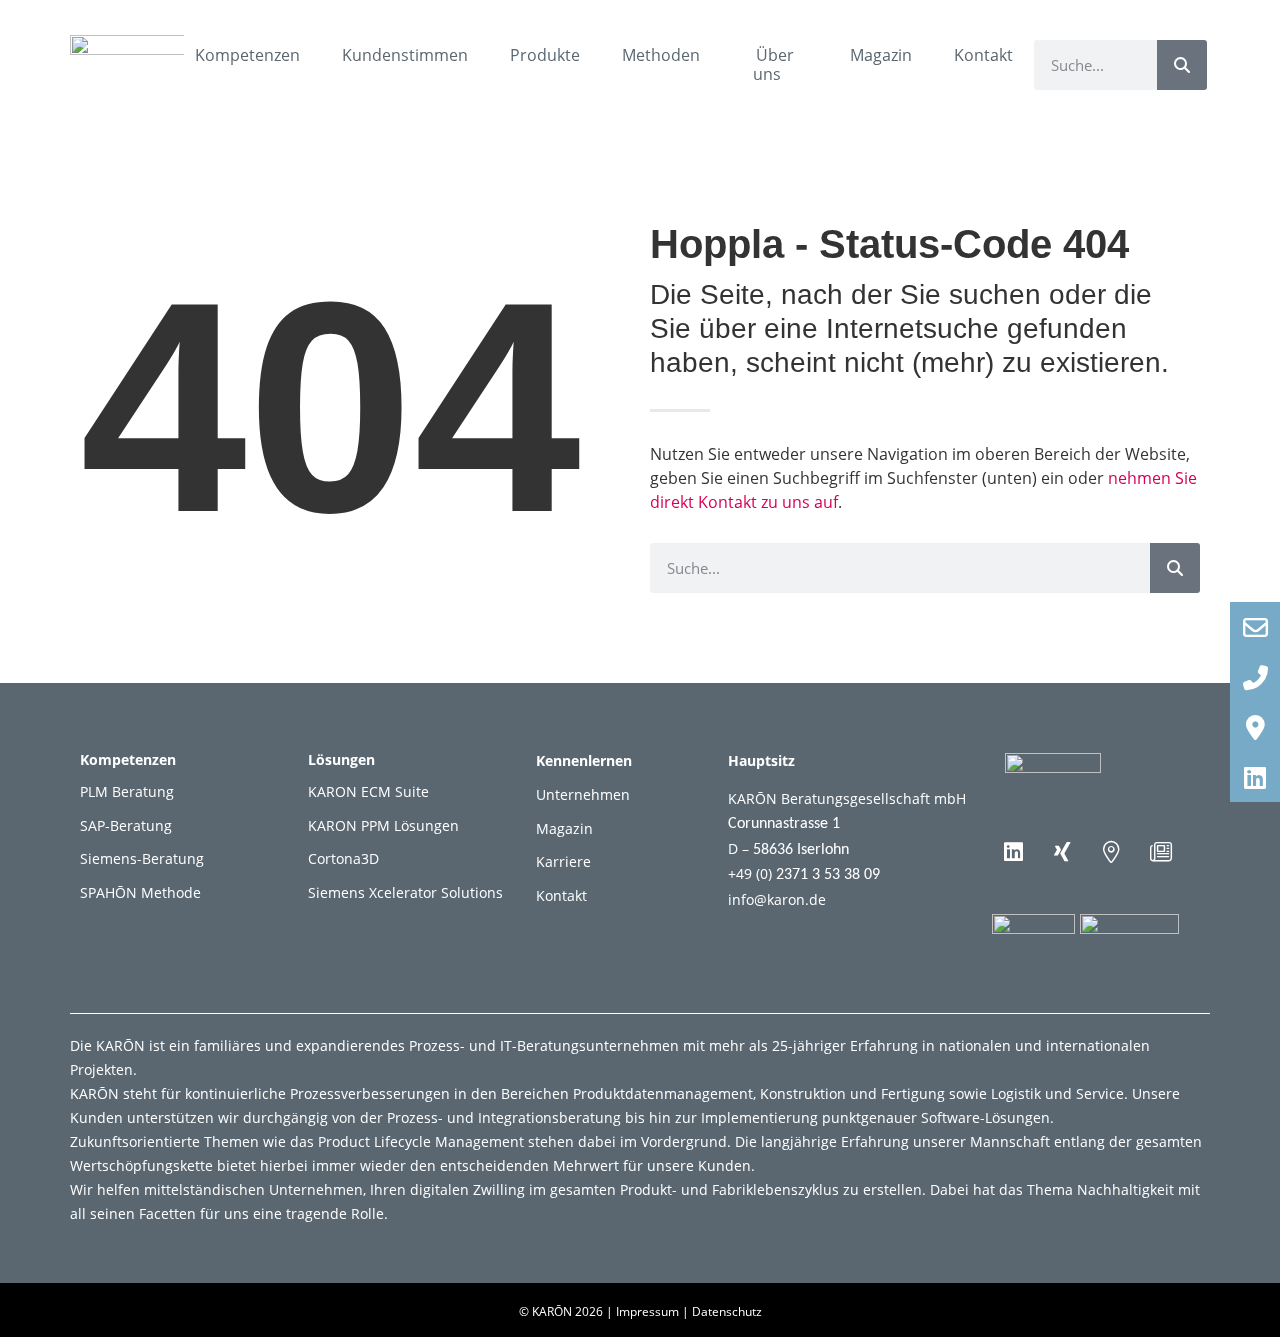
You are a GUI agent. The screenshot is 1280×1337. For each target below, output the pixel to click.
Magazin (881, 55)
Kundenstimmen (405, 55)
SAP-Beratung (126, 825)
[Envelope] (1255, 627)
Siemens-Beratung (142, 858)
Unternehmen (583, 794)
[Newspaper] (1161, 852)
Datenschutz (727, 1311)
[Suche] (1182, 65)
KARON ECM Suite (368, 791)
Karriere (563, 861)
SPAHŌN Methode (140, 892)
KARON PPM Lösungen (383, 825)
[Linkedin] (1014, 852)
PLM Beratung (127, 791)
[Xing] (1063, 852)
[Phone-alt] (1255, 677)
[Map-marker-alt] (1112, 852)
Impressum (647, 1311)
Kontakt (983, 55)
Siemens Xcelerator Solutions (405, 892)
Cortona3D (343, 858)
